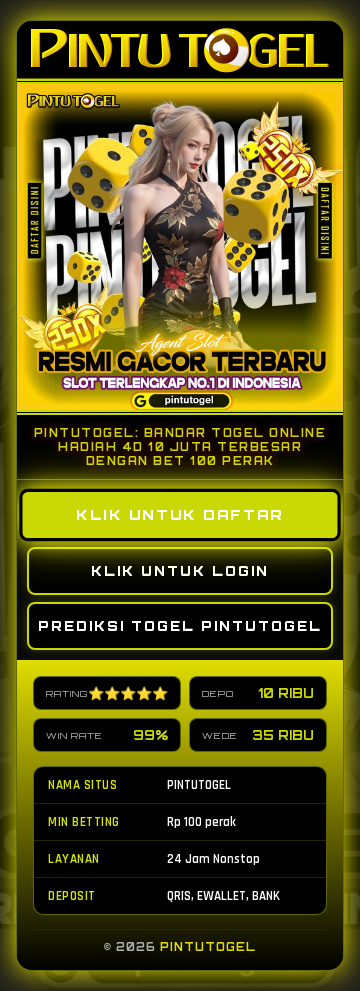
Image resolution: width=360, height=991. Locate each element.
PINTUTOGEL (208, 947)
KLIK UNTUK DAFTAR (180, 515)
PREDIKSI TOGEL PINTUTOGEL (180, 626)
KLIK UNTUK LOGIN (180, 571)
